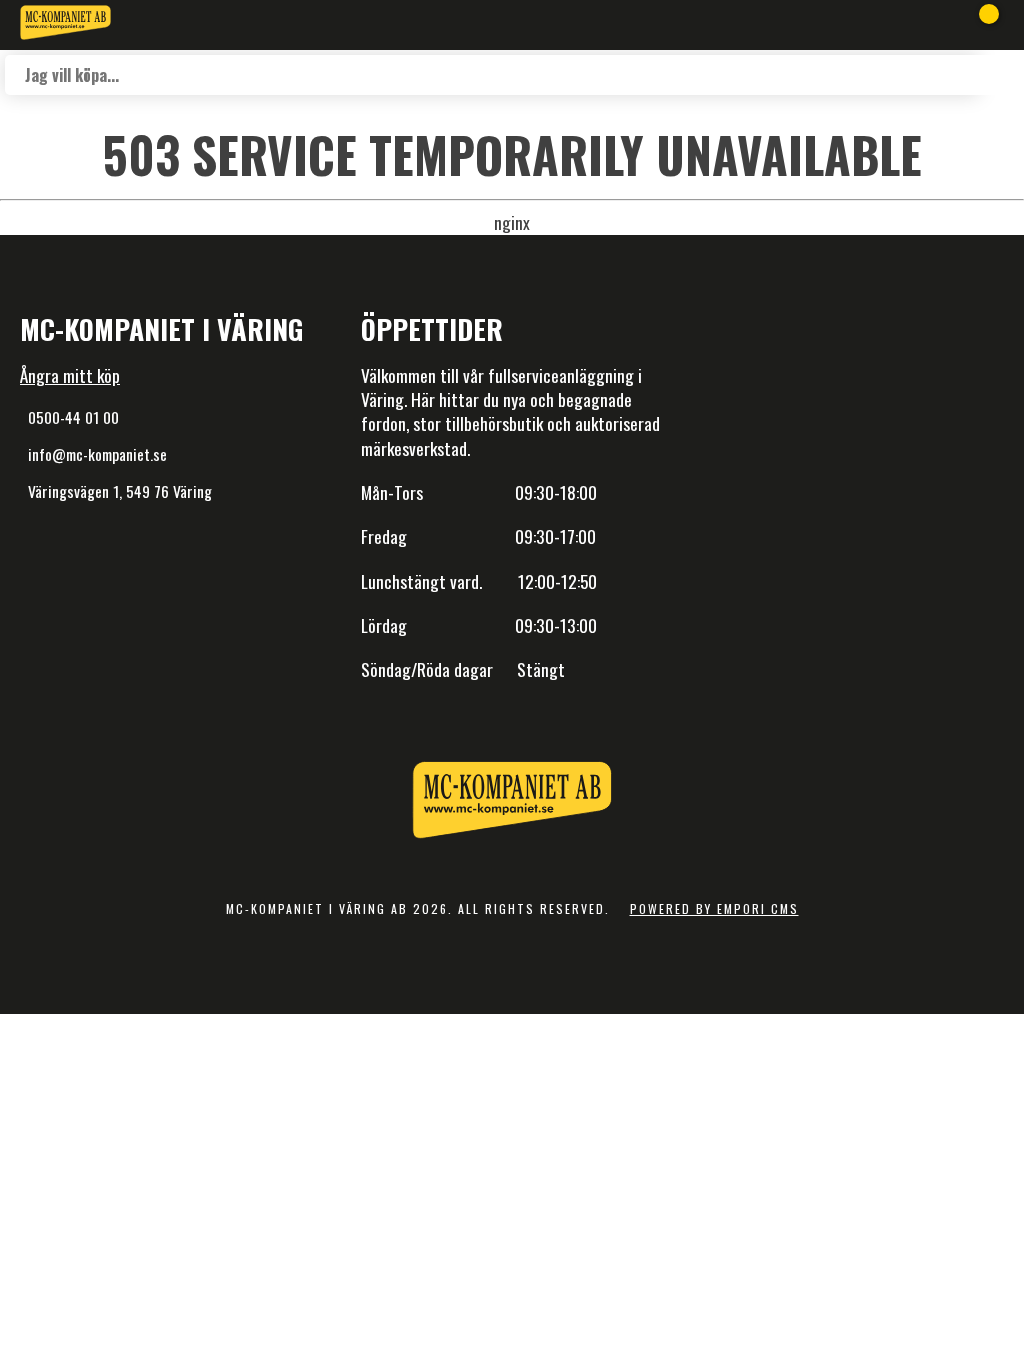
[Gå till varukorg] (979, 25)
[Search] (999, 75)
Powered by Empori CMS (714, 908)
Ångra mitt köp (70, 375)
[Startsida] (65, 25)
